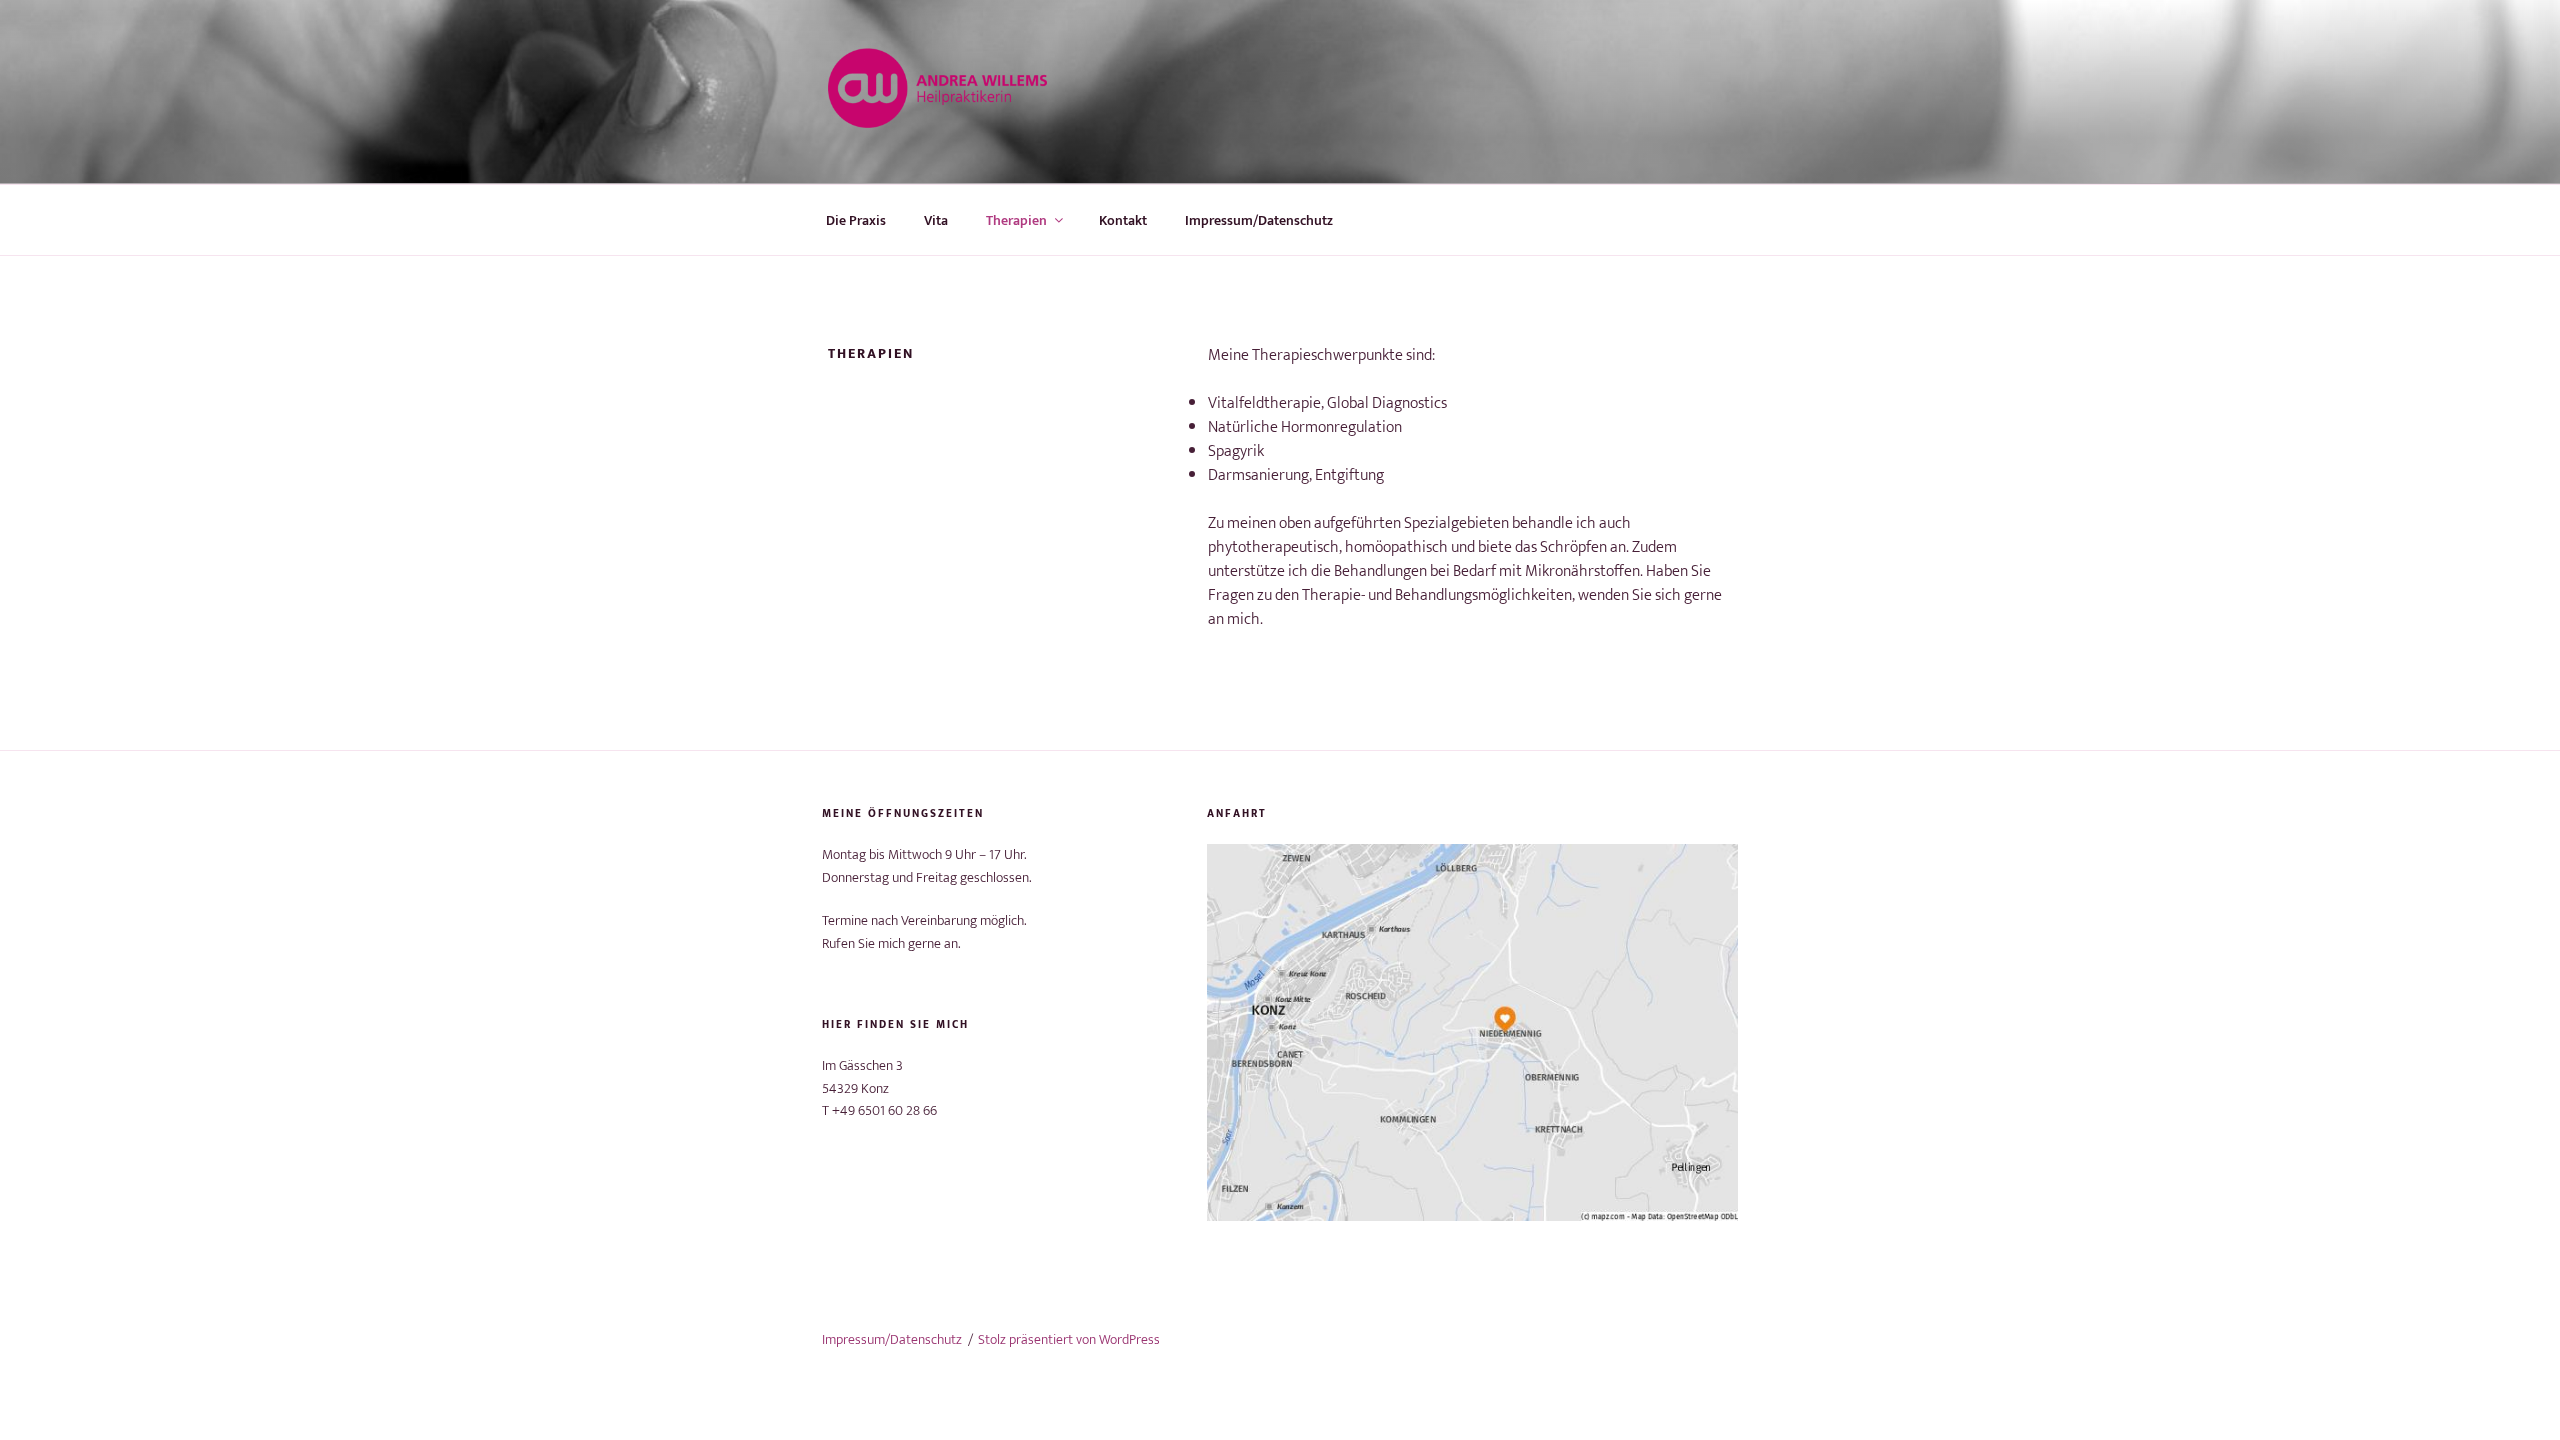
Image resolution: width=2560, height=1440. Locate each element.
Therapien (1016, 220)
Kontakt (1123, 220)
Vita (936, 220)
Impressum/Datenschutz (1259, 220)
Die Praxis (856, 220)
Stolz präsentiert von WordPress (1069, 1339)
